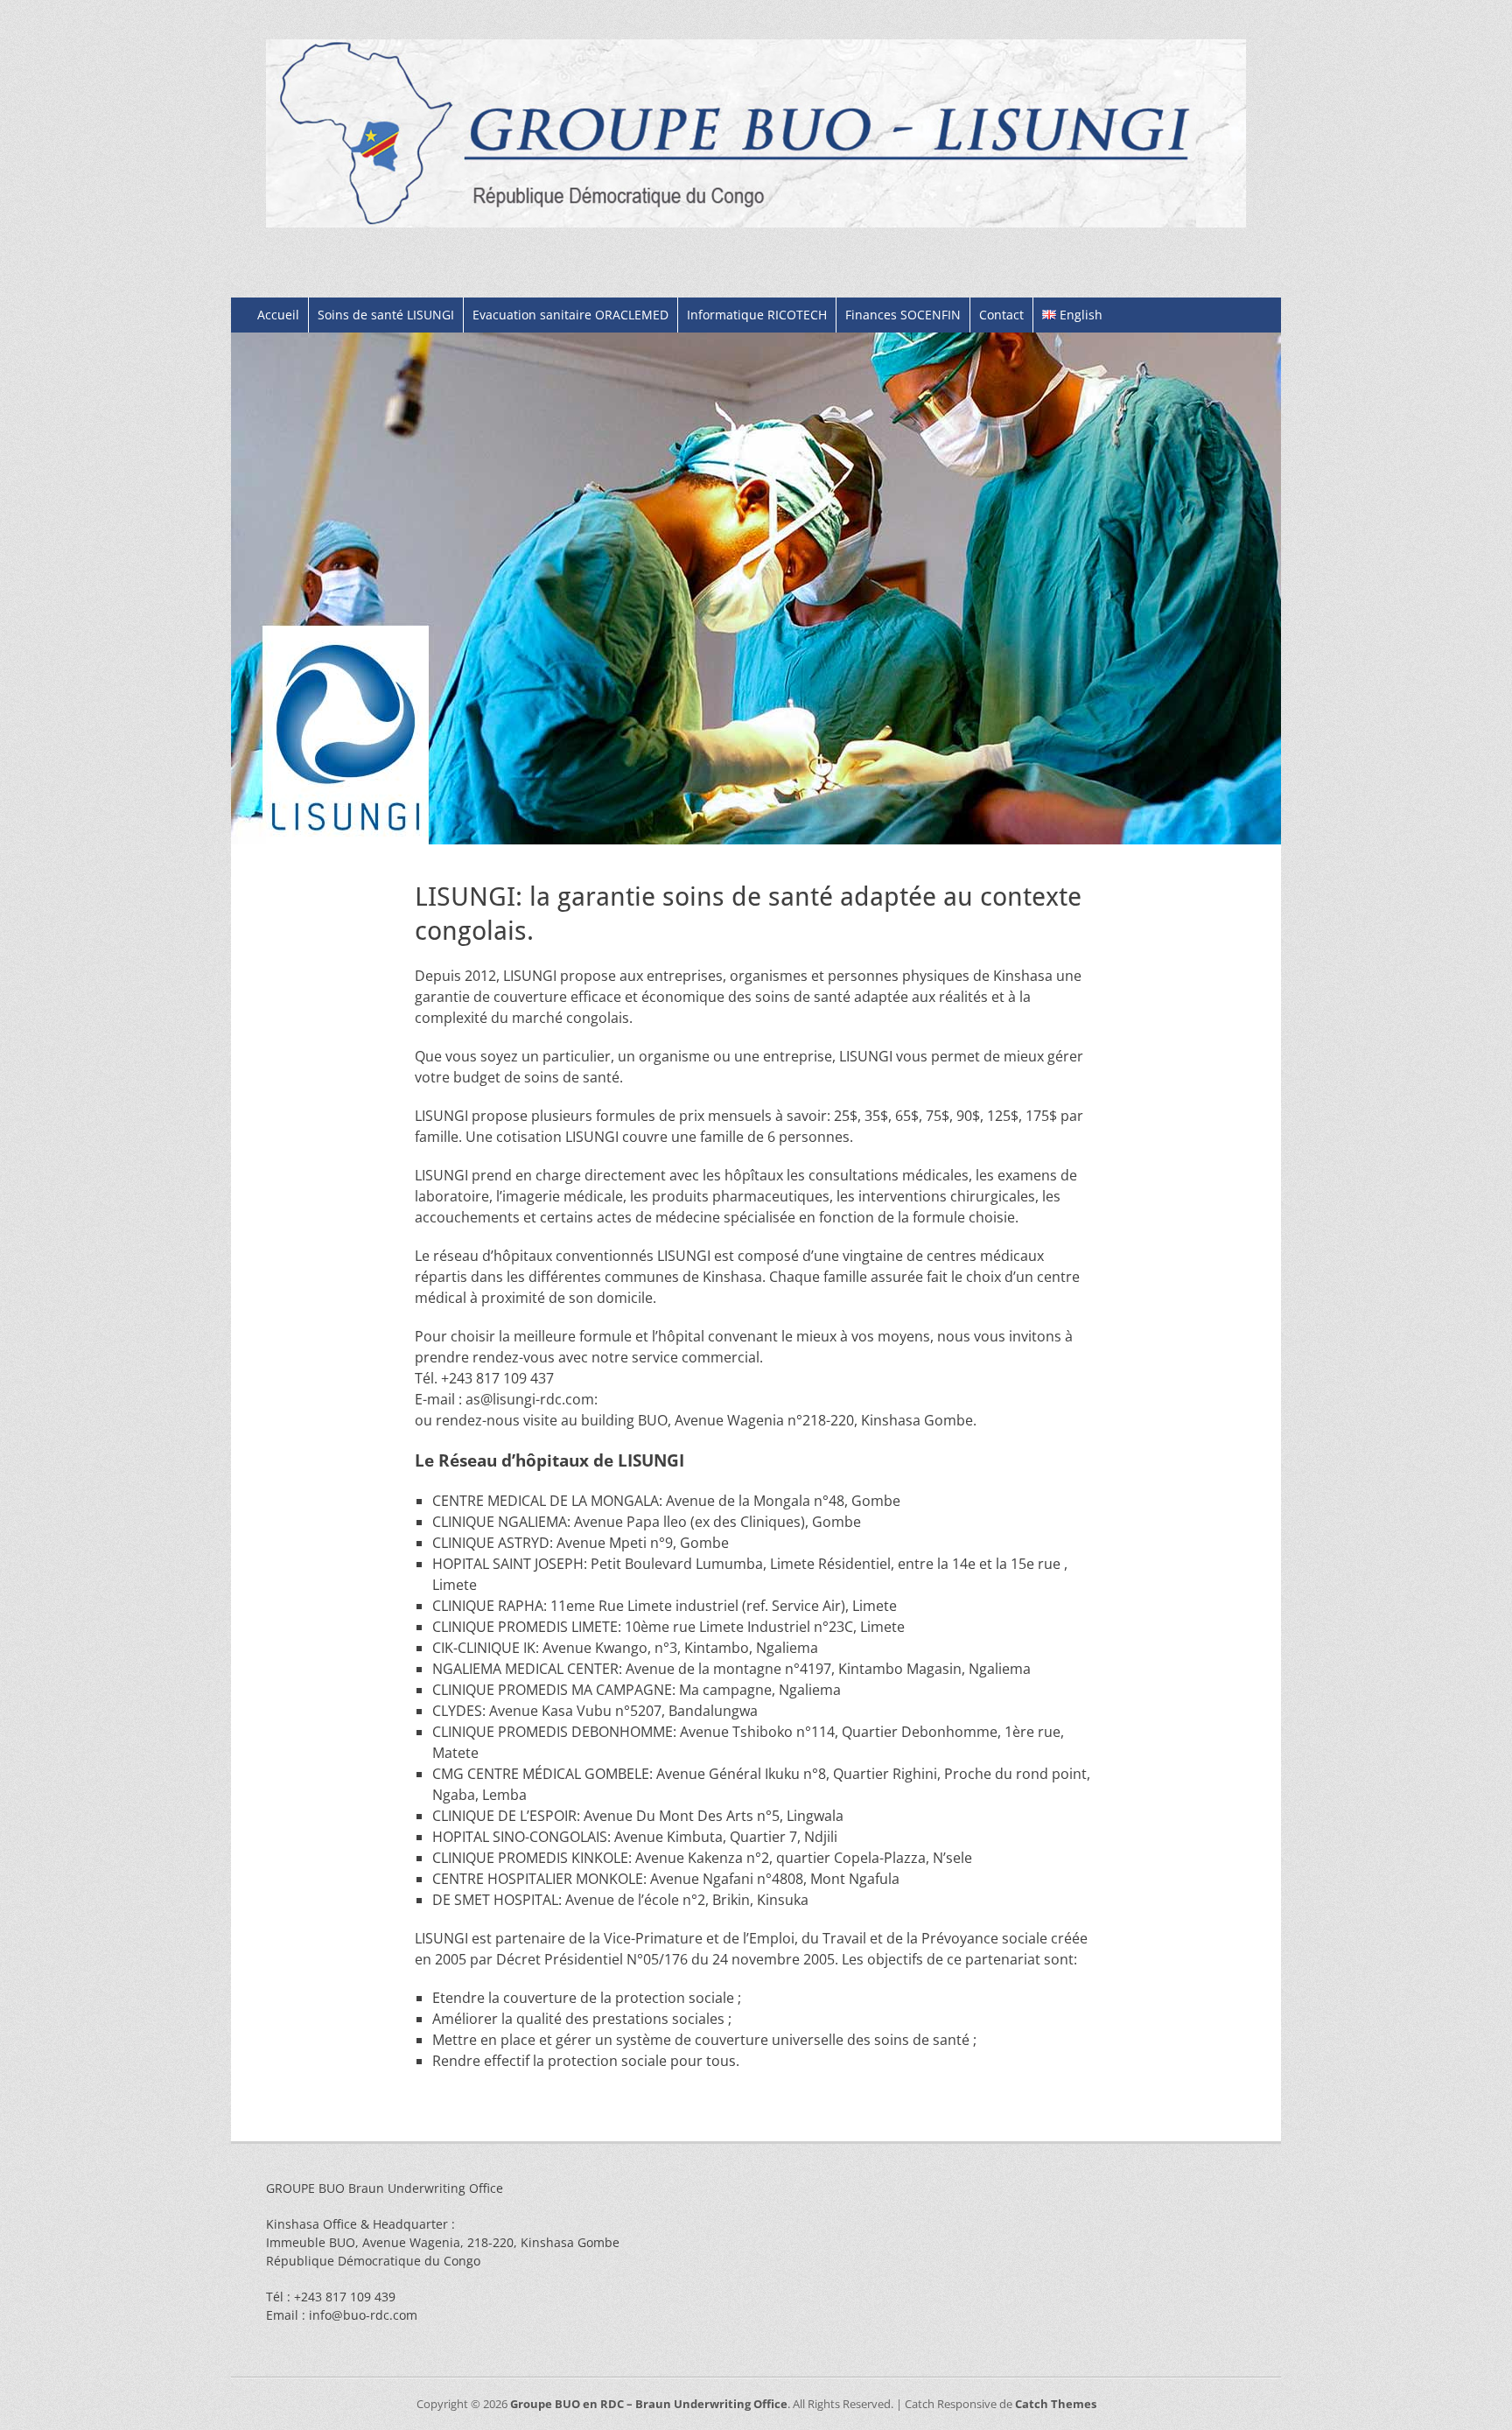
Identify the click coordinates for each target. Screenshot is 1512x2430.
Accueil (278, 315)
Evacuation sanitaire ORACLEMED (570, 315)
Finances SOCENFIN (903, 315)
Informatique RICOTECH (757, 315)
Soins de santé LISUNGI (386, 315)
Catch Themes (1056, 2404)
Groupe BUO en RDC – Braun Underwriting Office (649, 2404)
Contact (1001, 315)
